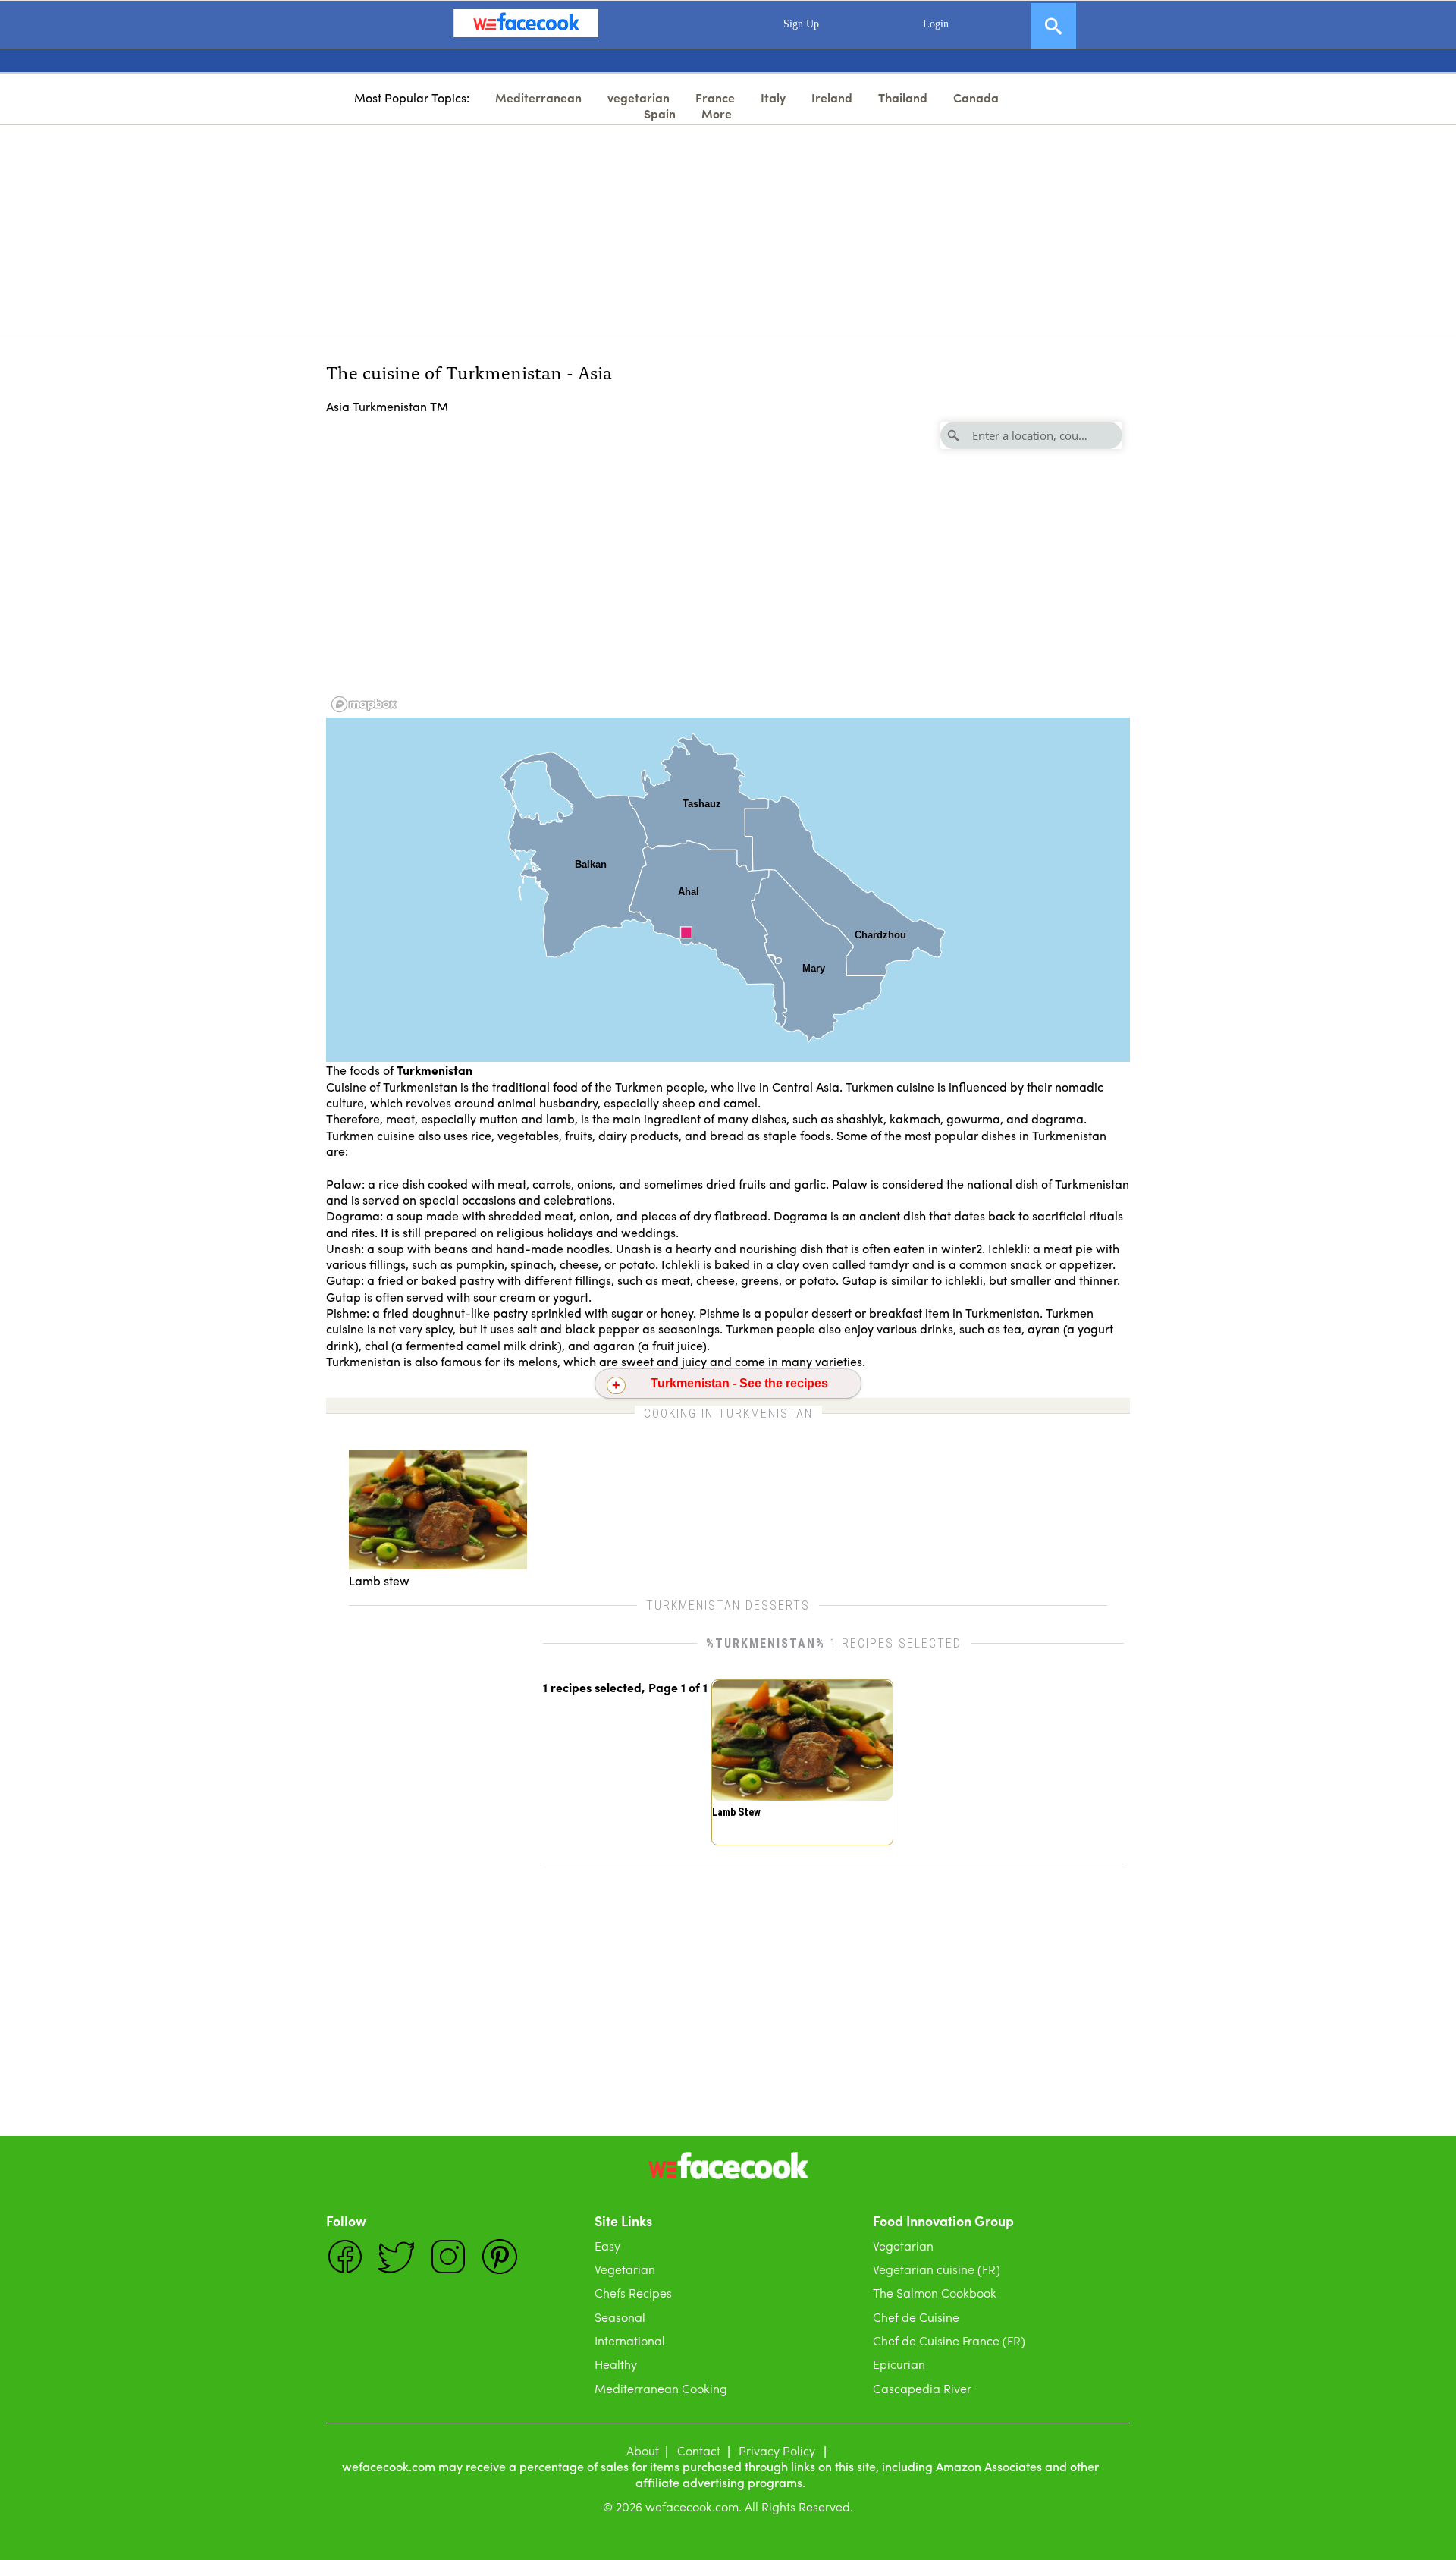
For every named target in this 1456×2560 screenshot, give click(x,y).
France (715, 97)
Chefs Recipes (633, 2293)
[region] (728, 566)
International (630, 2340)
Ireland (832, 97)
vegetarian (639, 97)
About (643, 2450)
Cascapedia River (922, 2388)
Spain (660, 113)
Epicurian (899, 2364)
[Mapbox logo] (364, 704)
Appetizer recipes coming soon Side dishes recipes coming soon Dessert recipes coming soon (730, 1387)
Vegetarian (625, 2269)
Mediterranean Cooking (661, 2388)
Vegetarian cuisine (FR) (937, 2269)
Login (936, 24)
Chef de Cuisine (916, 2317)
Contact (699, 2450)
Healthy (616, 2364)
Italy (773, 97)
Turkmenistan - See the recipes (739, 1383)
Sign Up (801, 24)
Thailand (903, 97)
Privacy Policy (777, 2450)
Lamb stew (736, 1812)
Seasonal (620, 2317)
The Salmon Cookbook (935, 2293)
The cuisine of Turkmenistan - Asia (469, 371)
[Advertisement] (728, 231)
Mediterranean (538, 97)
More (717, 113)
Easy (607, 2246)
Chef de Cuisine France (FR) (949, 2340)
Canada (976, 97)
